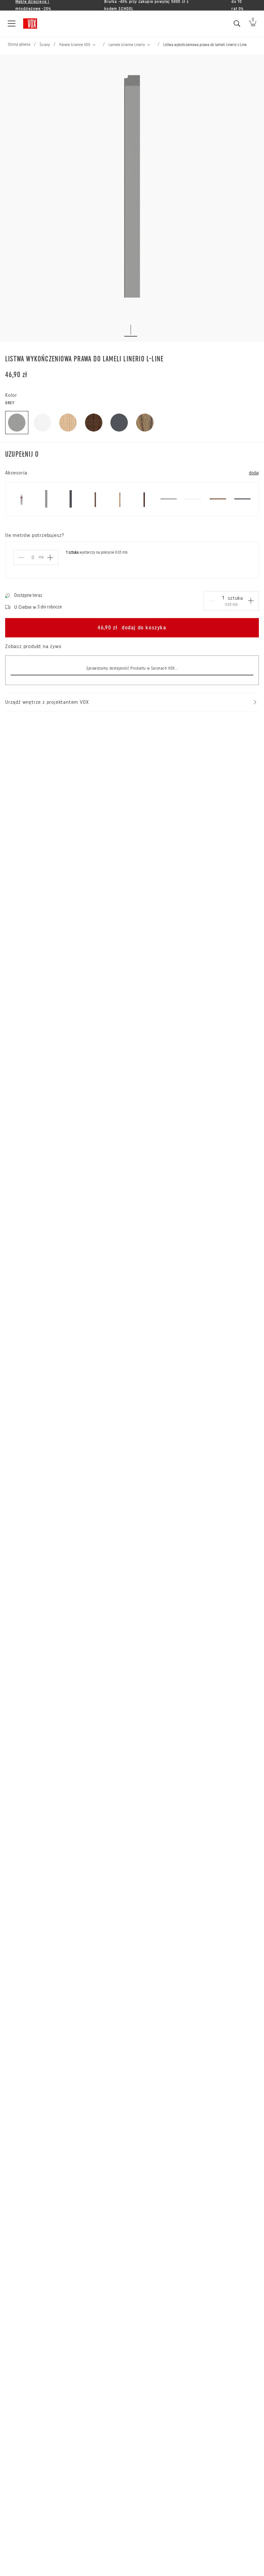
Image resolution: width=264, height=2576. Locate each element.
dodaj (254, 473)
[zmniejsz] (212, 601)
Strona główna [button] (19, 44)
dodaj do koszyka (132, 628)
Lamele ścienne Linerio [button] (127, 45)
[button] (95, 45)
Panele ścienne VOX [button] (75, 45)
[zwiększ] (251, 601)
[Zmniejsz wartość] (21, 558)
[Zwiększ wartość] (50, 558)
